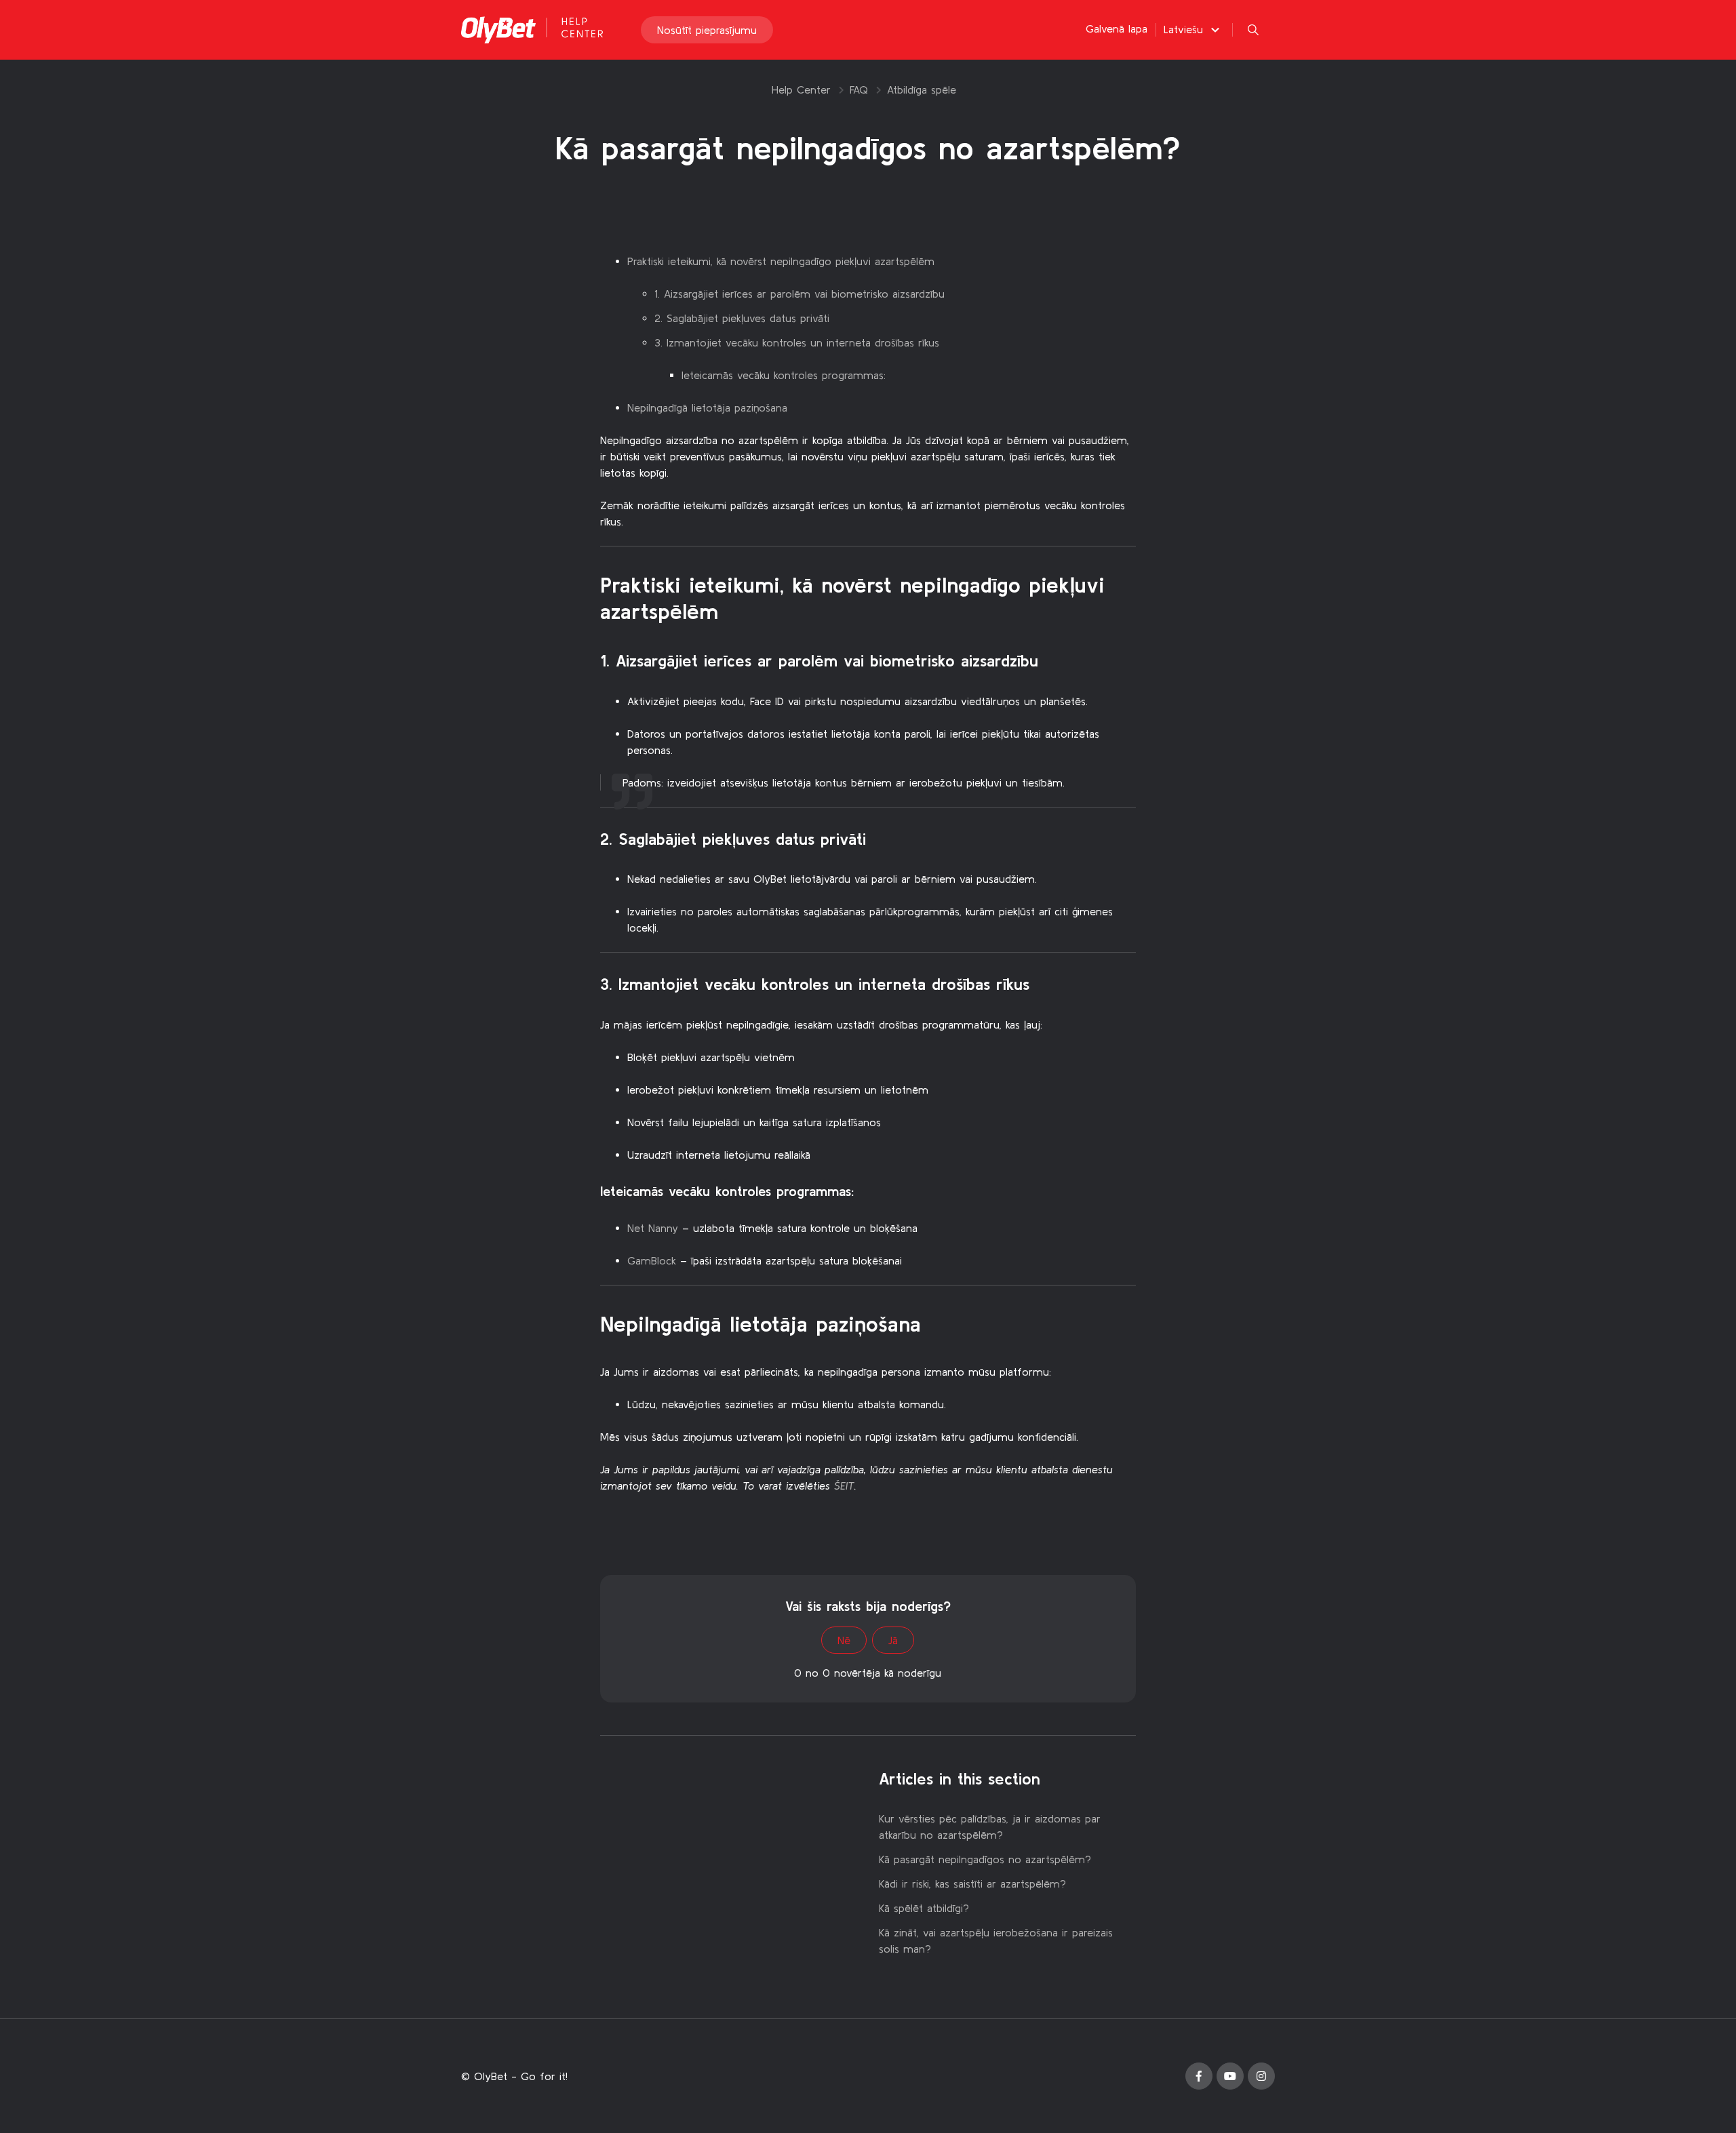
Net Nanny (653, 1228)
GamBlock (652, 1260)
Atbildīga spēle (922, 89)
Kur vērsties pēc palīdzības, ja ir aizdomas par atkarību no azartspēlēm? (990, 1827)
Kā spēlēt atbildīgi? (924, 1908)
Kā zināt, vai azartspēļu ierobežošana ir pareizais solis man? (996, 1940)
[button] (1193, 29)
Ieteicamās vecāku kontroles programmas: (784, 375)
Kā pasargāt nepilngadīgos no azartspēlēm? (985, 1859)
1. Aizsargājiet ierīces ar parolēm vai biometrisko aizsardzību (800, 294)
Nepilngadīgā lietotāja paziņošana (707, 407)
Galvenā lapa (1117, 28)
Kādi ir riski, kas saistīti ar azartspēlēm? (972, 1883)
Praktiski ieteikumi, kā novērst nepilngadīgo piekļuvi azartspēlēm (781, 261)
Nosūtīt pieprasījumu (707, 30)
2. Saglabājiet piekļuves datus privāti (742, 318)
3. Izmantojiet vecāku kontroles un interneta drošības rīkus (797, 342)
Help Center (801, 89)
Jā (893, 1640)
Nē (844, 1640)
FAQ (859, 89)
